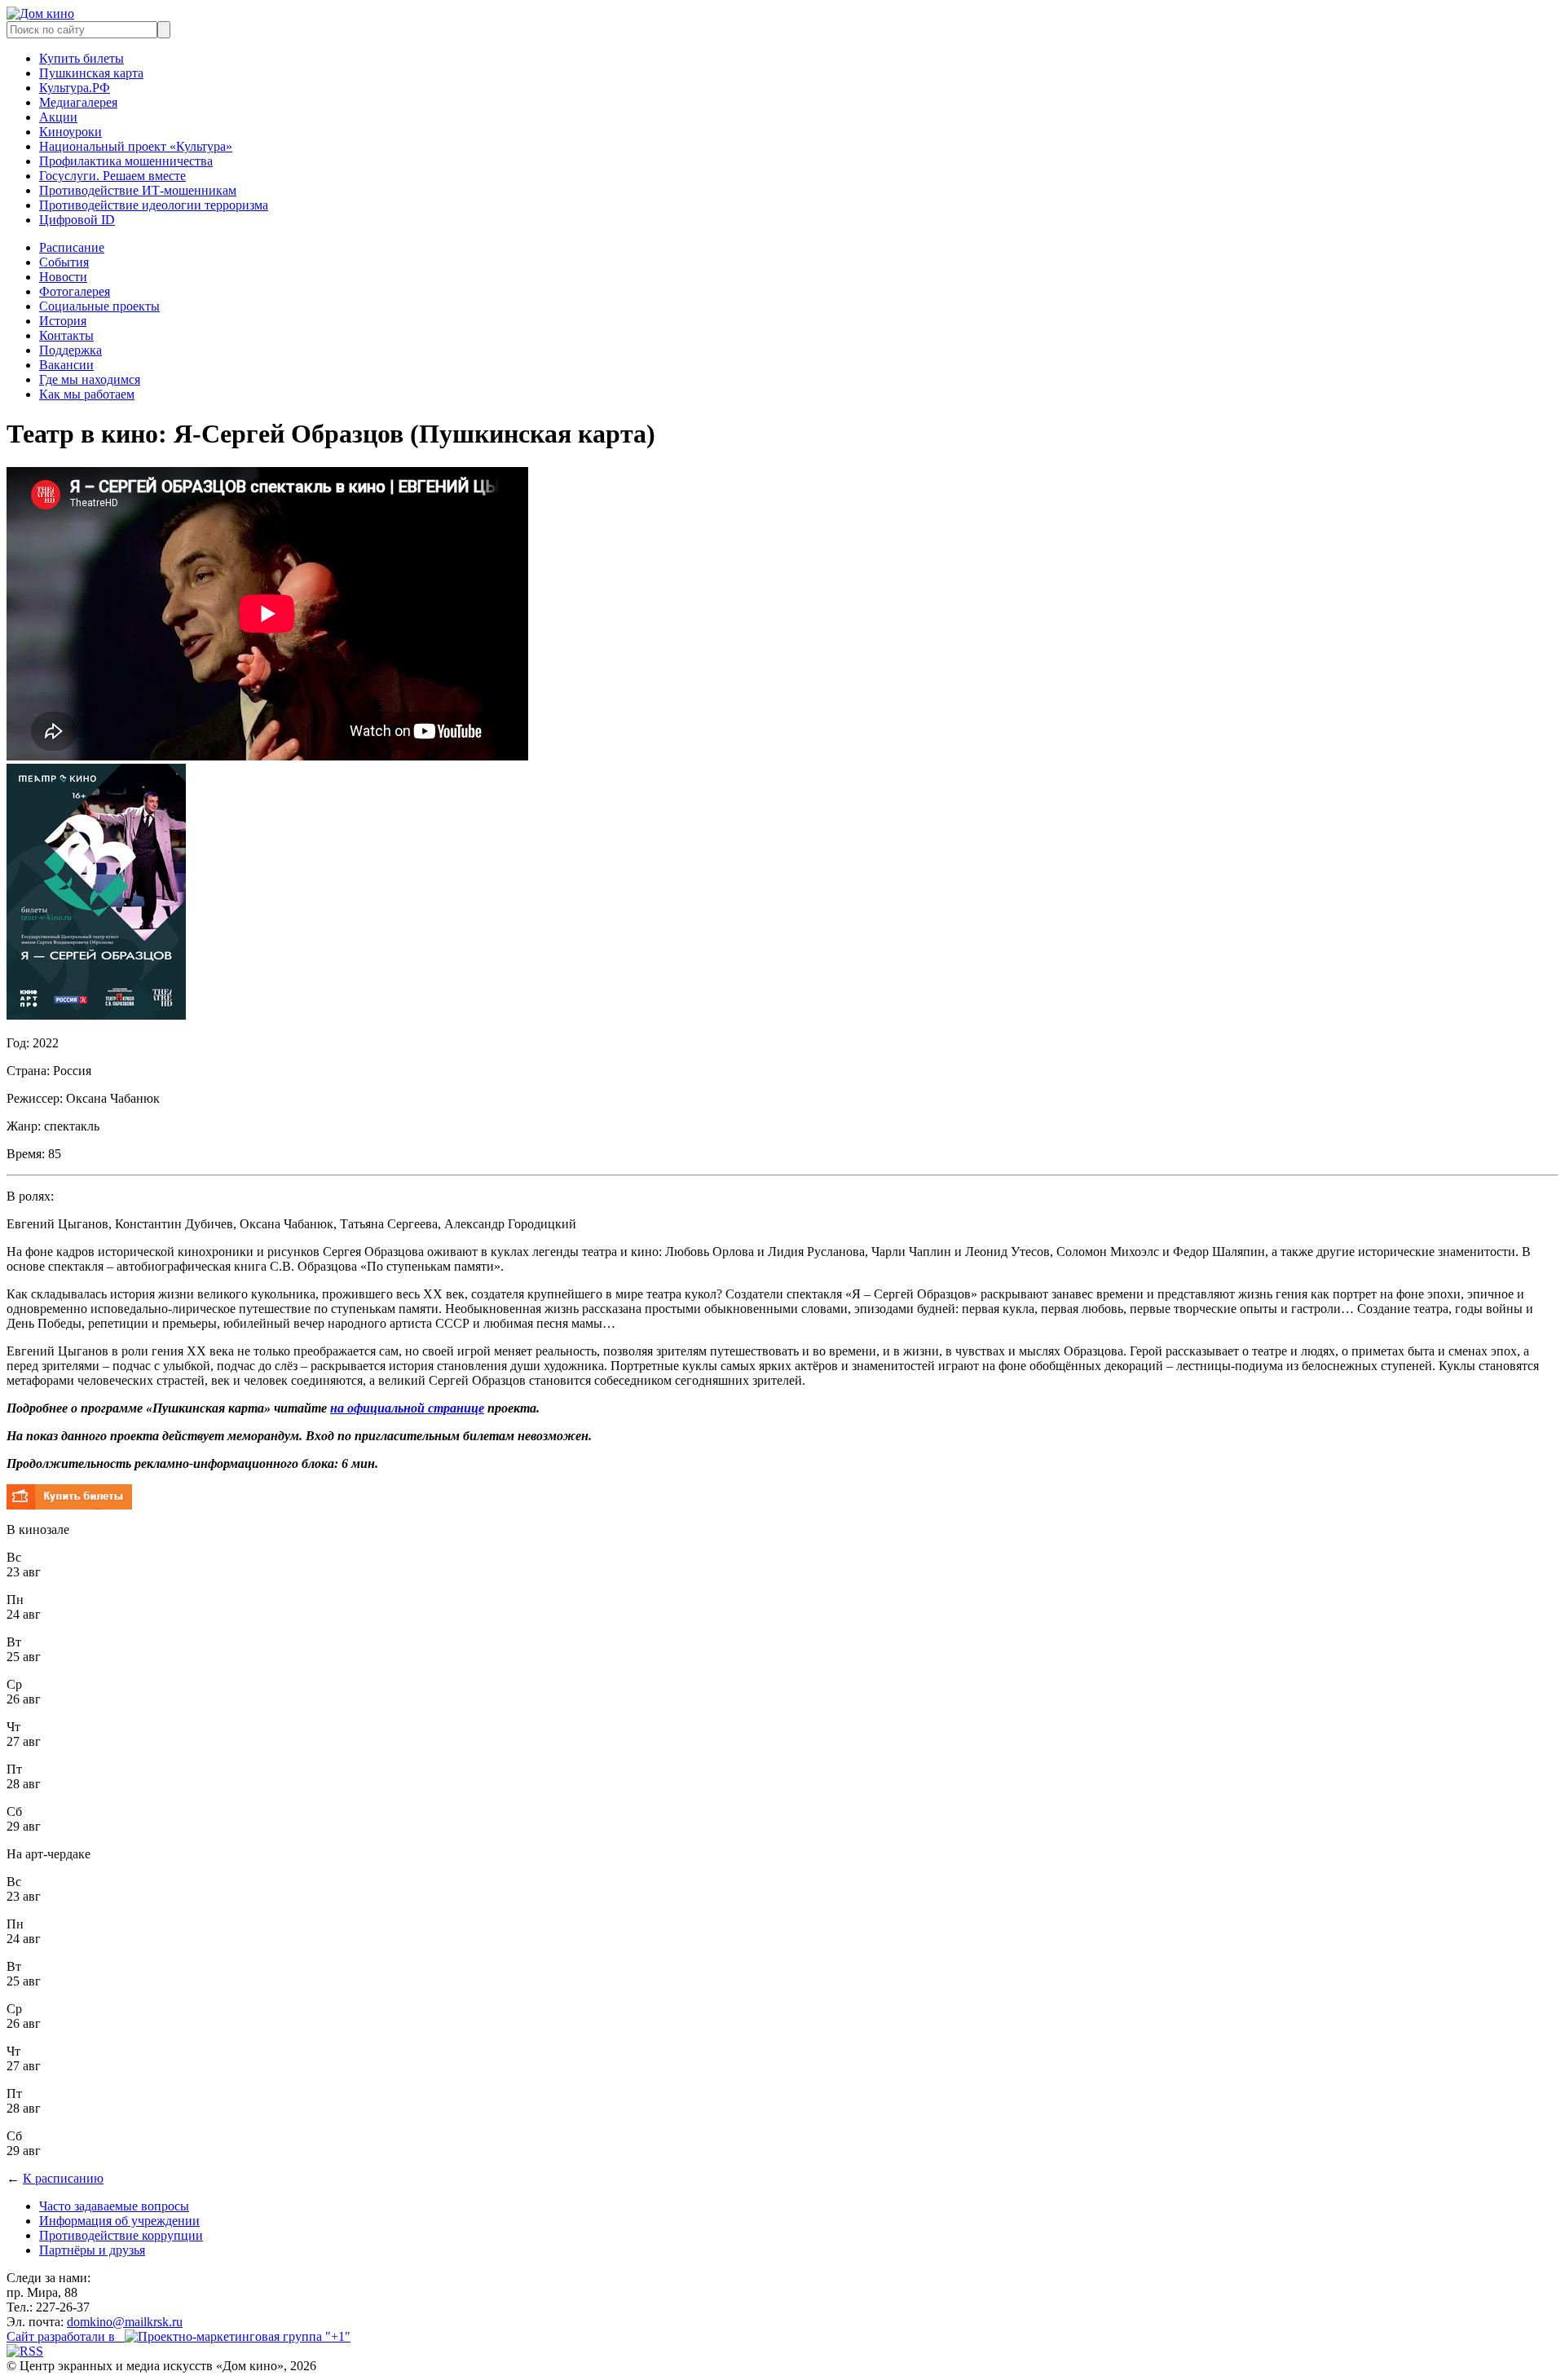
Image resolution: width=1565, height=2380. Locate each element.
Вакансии (66, 365)
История (63, 321)
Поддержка (71, 350)
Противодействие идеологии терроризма (154, 205)
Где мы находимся (90, 379)
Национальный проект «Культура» (136, 146)
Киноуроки (71, 132)
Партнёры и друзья (92, 2250)
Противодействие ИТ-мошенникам (138, 190)
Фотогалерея (75, 291)
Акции (58, 117)
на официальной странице (407, 1408)
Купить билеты (82, 58)
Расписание (72, 247)
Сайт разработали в (66, 2336)
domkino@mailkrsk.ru (125, 2322)
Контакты (66, 335)
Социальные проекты (99, 306)
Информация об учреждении (119, 2221)
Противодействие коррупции (121, 2235)
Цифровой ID (77, 220)
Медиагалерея (78, 102)
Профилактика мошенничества (126, 161)
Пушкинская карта (91, 73)
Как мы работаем (87, 394)
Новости (63, 277)
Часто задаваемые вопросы (114, 2206)
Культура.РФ (75, 88)
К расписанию (63, 2178)
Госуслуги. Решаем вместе (112, 176)
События (64, 262)
